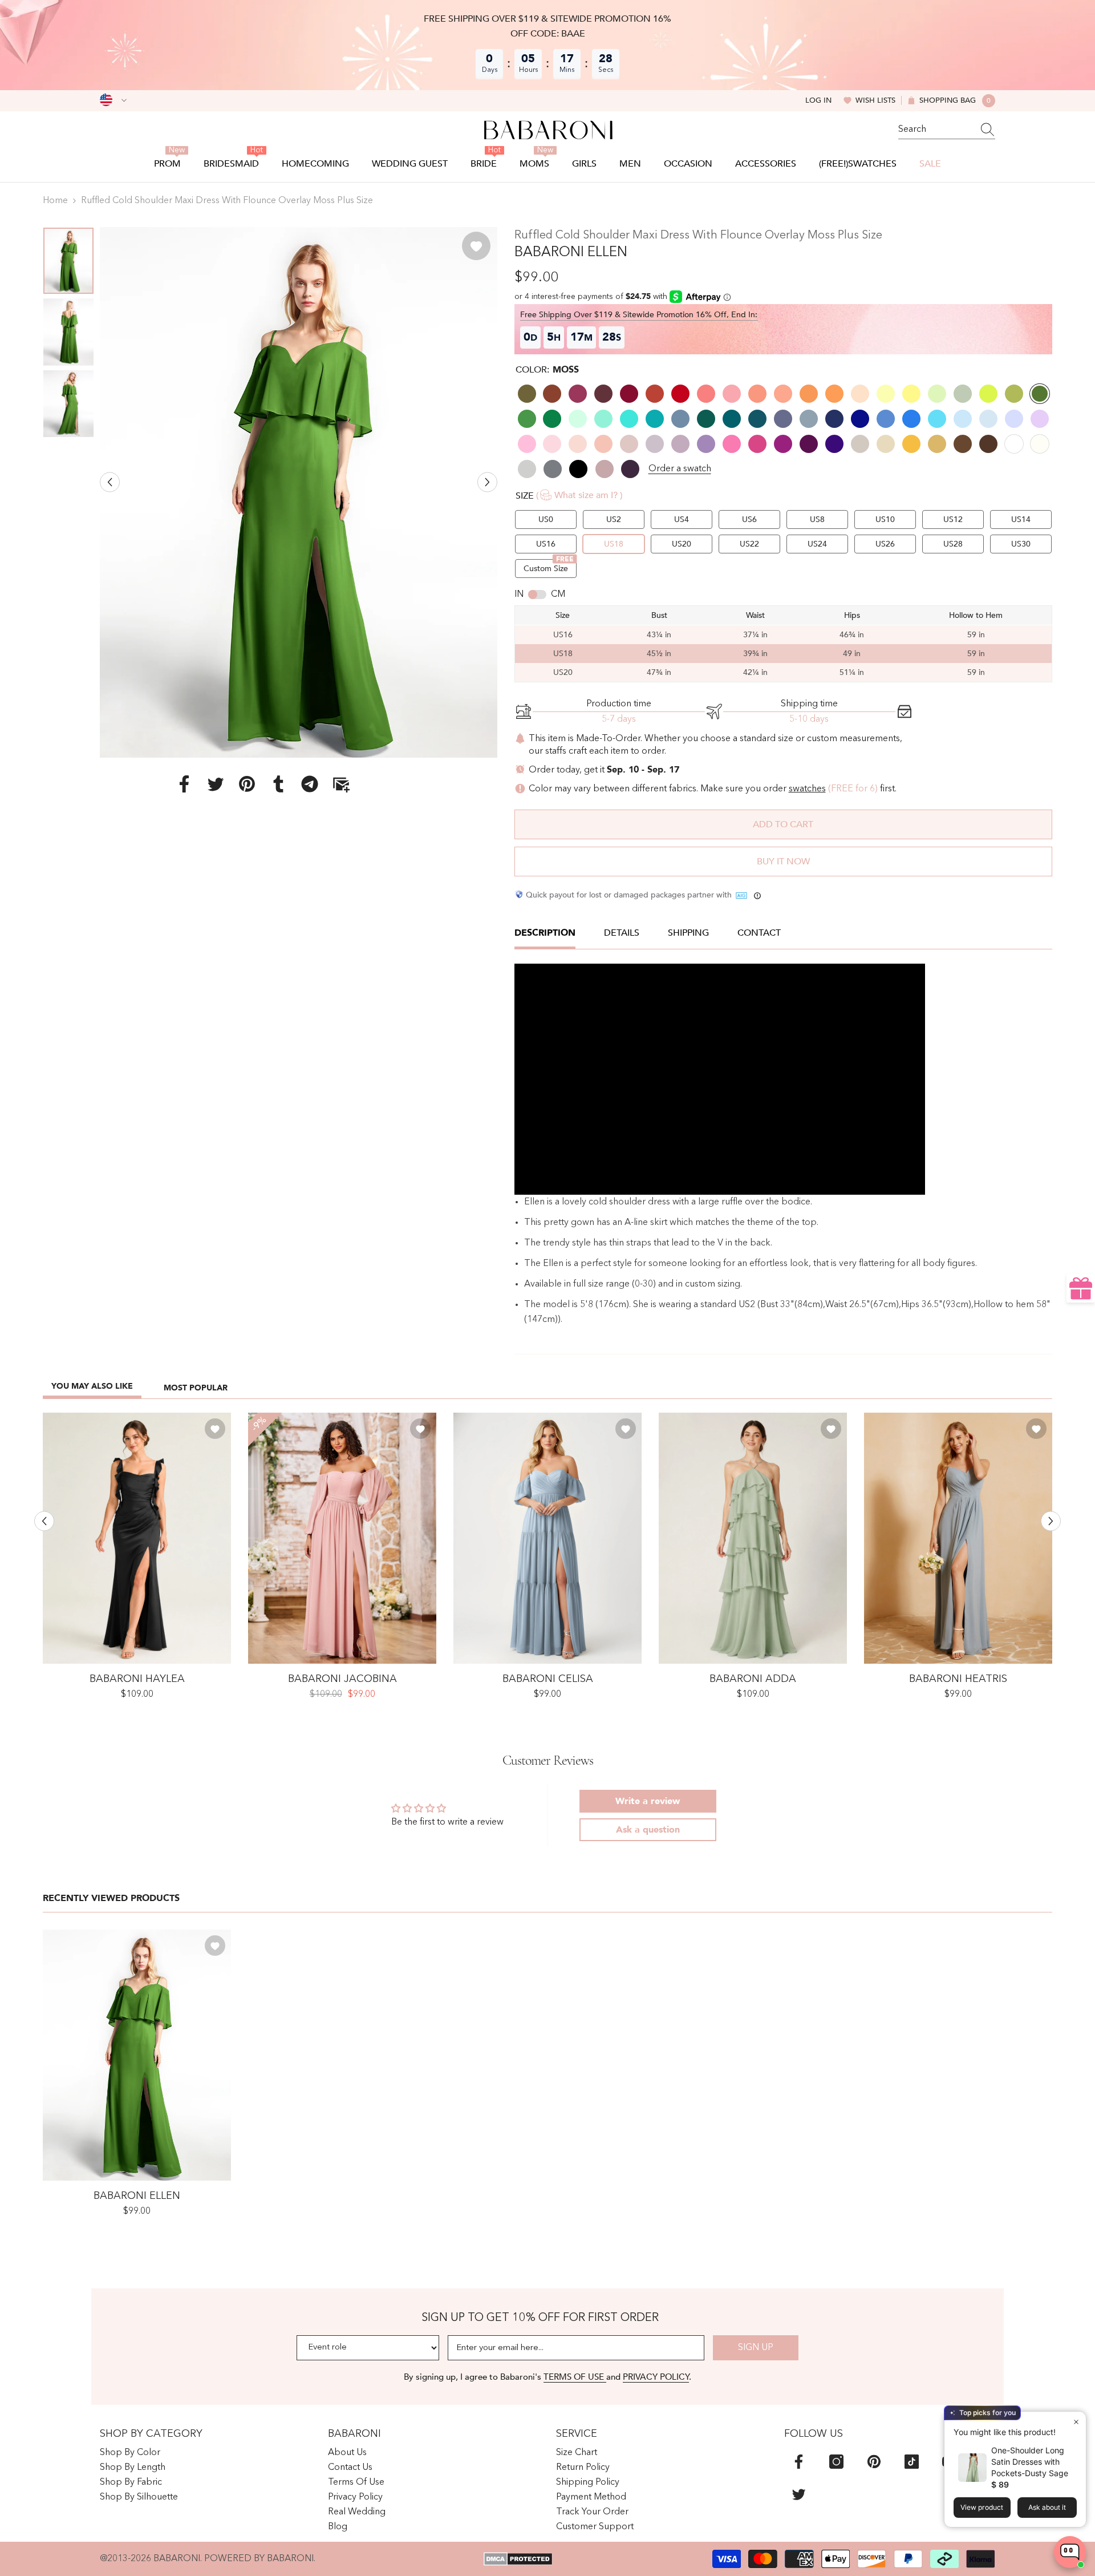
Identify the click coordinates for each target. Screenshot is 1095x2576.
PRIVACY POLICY (656, 2377)
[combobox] (936, 130)
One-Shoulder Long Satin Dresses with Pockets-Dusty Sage (1030, 2462)
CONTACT (759, 933)
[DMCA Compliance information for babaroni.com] (518, 2559)
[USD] (113, 100)
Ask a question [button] (648, 1830)
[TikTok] (912, 2462)
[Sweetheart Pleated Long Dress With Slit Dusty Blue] (958, 1538)
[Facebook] (184, 783)
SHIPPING (688, 933)
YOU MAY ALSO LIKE (92, 1386)
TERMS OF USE (575, 2377)
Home (55, 201)
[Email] (341, 783)
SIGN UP (756, 2348)
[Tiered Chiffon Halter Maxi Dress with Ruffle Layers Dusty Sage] (753, 1538)
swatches (807, 789)
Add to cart (783, 824)
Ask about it (1047, 2507)
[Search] (947, 130)
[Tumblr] (278, 783)
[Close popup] (1076, 2422)
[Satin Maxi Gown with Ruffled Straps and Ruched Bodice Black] (137, 1538)
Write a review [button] (648, 1801)
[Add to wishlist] (476, 246)
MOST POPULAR (196, 1388)
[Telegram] (310, 783)
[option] (299, 492)
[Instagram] (836, 2462)
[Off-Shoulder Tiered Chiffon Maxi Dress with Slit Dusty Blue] (547, 1538)
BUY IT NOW (783, 862)
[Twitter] (216, 783)
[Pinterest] (247, 783)
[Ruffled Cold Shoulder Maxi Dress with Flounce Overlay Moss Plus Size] (137, 2055)
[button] (110, 482)
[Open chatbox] (1070, 2552)
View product (982, 2507)
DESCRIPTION (545, 933)
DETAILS (622, 933)
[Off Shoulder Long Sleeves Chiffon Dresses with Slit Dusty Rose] (342, 1538)
